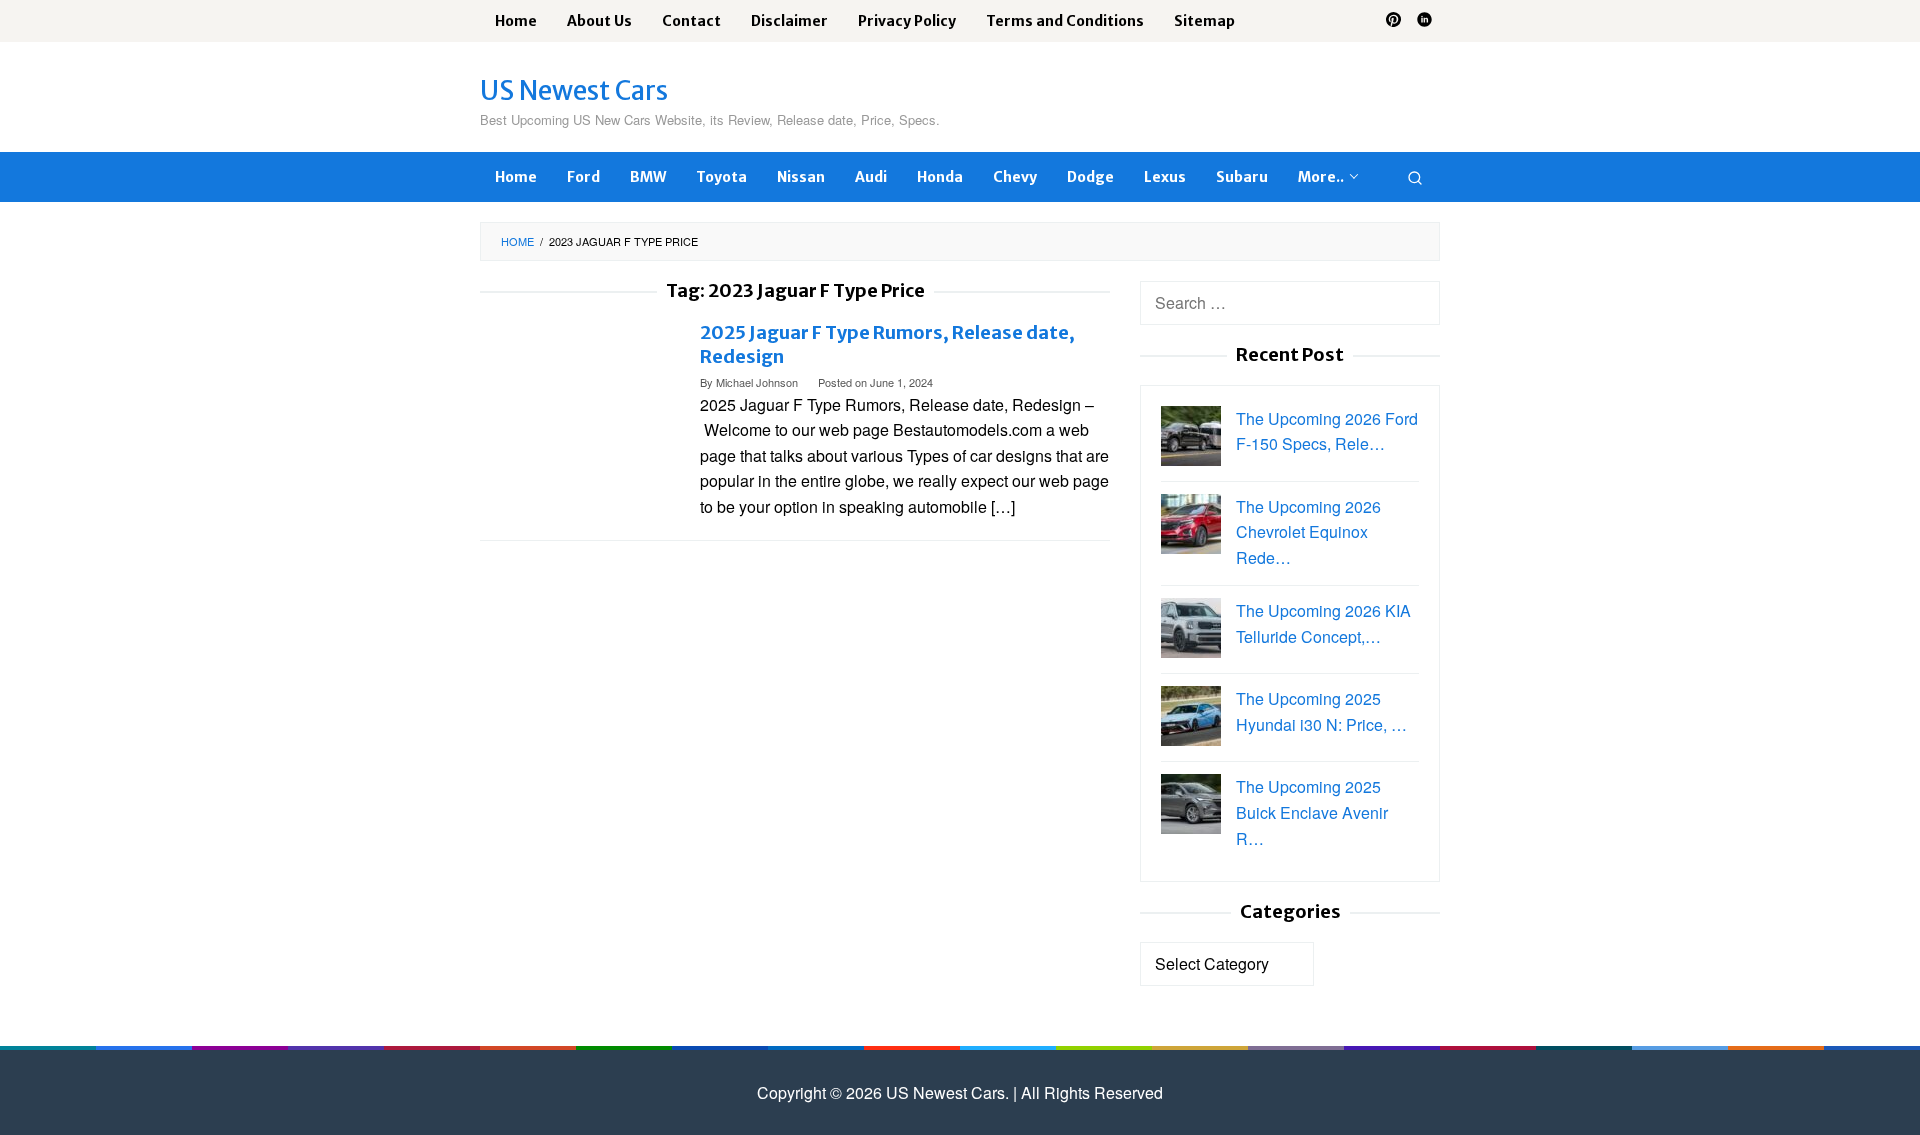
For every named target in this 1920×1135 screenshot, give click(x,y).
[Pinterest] (1393, 21)
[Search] (1415, 177)
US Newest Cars (574, 90)
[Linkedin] (1424, 21)
